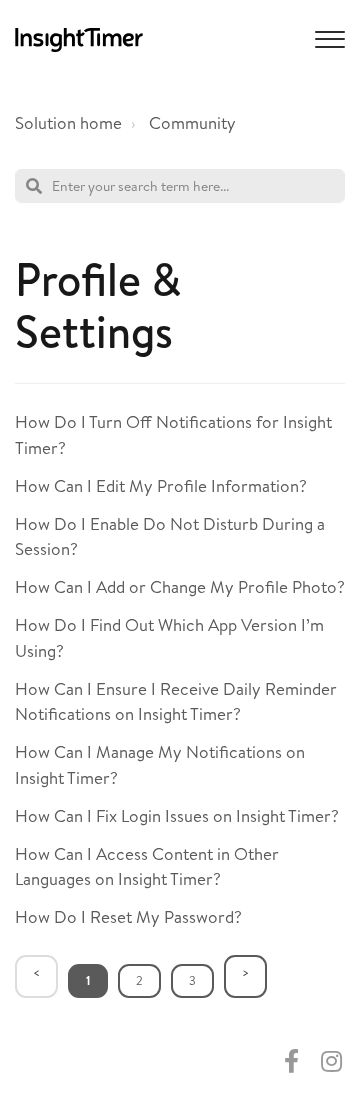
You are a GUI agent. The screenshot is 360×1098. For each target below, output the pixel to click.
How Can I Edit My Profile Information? (161, 485)
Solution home (68, 122)
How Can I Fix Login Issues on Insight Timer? (177, 815)
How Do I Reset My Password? (128, 916)
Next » (245, 976)
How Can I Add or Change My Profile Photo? (180, 586)
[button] (327, 38)
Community (192, 122)
